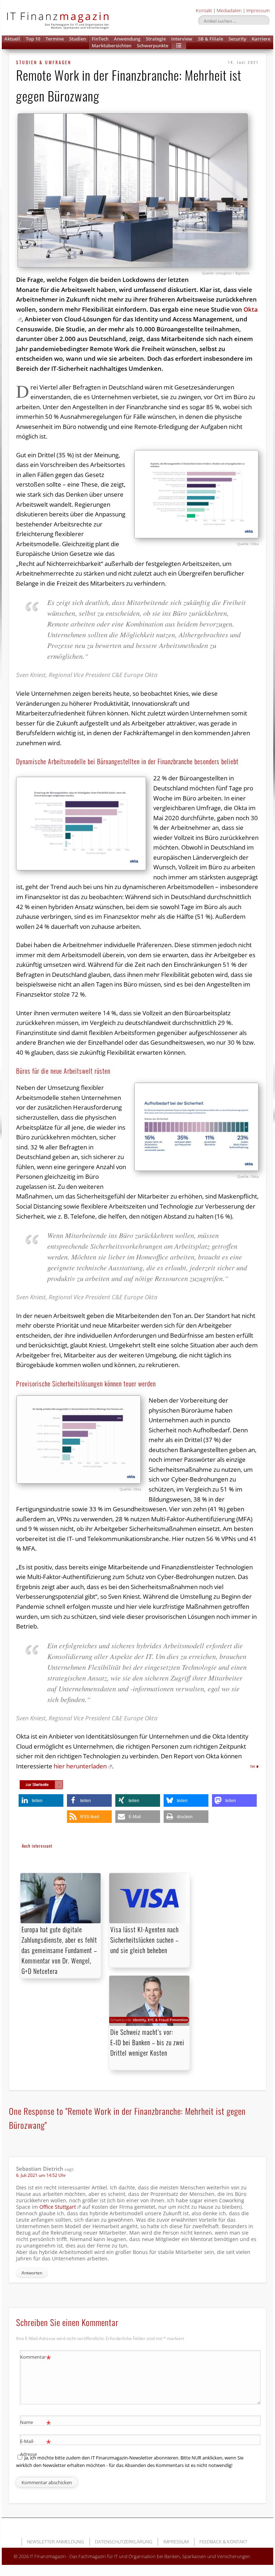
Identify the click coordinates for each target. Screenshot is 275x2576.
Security (237, 39)
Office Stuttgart (58, 2207)
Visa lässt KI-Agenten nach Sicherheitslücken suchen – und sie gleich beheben (144, 1940)
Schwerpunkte (153, 46)
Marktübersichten (112, 46)
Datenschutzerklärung (124, 2542)
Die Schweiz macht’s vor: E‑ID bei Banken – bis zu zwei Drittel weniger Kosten (147, 2042)
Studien (78, 39)
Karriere (261, 39)
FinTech (100, 39)
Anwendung (127, 39)
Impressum (258, 10)
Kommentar (36, 2358)
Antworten (32, 2273)
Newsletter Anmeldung (55, 2542)
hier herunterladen (80, 1766)
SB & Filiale (211, 39)
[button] (179, 46)
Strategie (156, 39)
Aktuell (12, 39)
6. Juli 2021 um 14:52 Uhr (41, 2175)
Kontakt (204, 10)
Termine (55, 39)
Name (36, 2423)
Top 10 (33, 39)
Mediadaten (229, 10)
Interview (182, 39)
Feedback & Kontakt (223, 2542)
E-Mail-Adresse (36, 2447)
